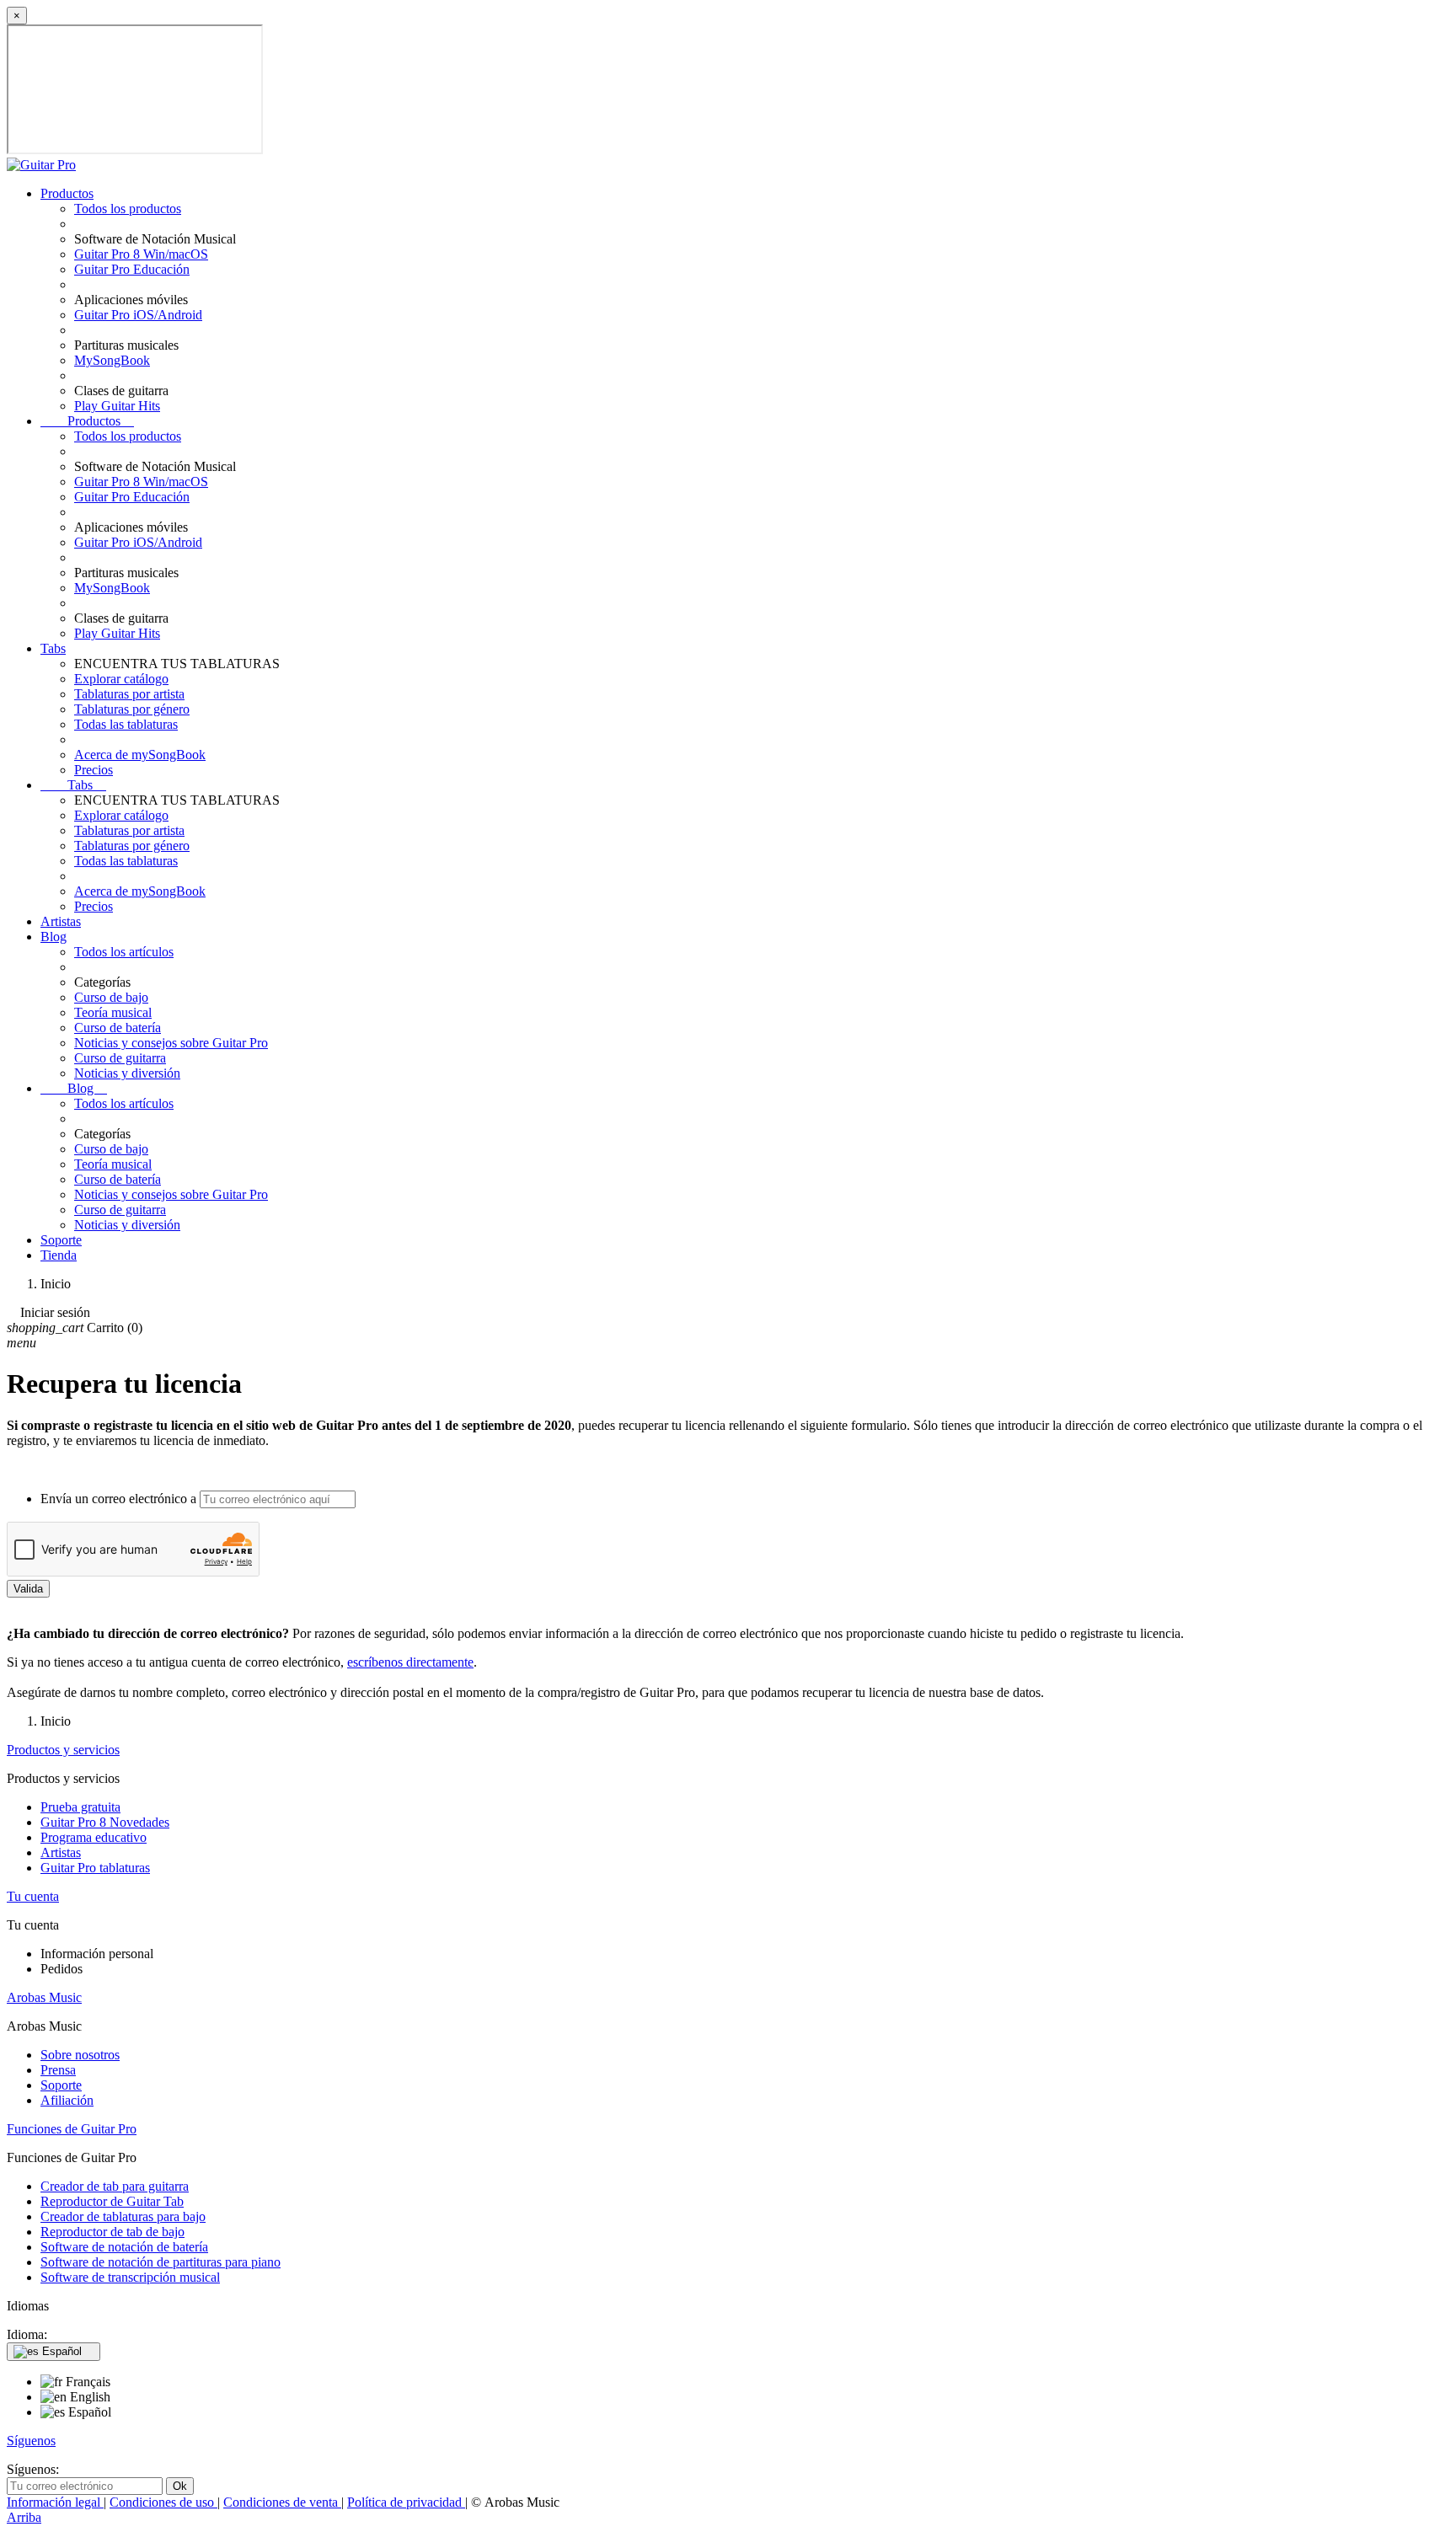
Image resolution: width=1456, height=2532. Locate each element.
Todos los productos (128, 209)
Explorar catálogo (121, 679)
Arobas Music (44, 1997)
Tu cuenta (33, 1896)
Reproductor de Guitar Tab (112, 2201)
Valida (28, 1589)
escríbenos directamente (410, 1662)
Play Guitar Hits (117, 406)
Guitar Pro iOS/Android (138, 315)
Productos (67, 193)
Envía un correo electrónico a (118, 1499)
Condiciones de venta (282, 2502)
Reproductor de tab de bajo (112, 2232)
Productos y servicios (63, 1750)
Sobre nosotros (80, 2055)
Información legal (55, 2502)
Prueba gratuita (80, 1807)
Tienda (59, 1255)
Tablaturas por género (132, 709)
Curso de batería (118, 1028)
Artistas (61, 921)
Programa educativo (94, 1837)
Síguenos (31, 2441)
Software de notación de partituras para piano (161, 2262)
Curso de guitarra (120, 1058)
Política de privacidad (406, 2502)
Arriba (24, 2517)
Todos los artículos (124, 952)
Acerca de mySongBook (140, 755)
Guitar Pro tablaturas (95, 1868)
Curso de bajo (111, 997)
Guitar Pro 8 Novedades (105, 1822)
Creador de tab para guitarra (115, 2186)
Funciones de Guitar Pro (72, 2129)
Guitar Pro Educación (132, 269)
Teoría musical (113, 1012)
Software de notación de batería (124, 2247)
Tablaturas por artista (129, 694)
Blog (54, 937)
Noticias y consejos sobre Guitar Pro (171, 1043)
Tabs (53, 648)
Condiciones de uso (163, 2502)
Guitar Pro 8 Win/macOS (141, 254)
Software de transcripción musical (130, 2277)
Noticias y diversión (127, 1073)
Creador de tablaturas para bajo (123, 2216)
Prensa (58, 2070)
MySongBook (112, 360)
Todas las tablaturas (126, 724)
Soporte (61, 1240)
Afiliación (67, 2100)
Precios (94, 770)
